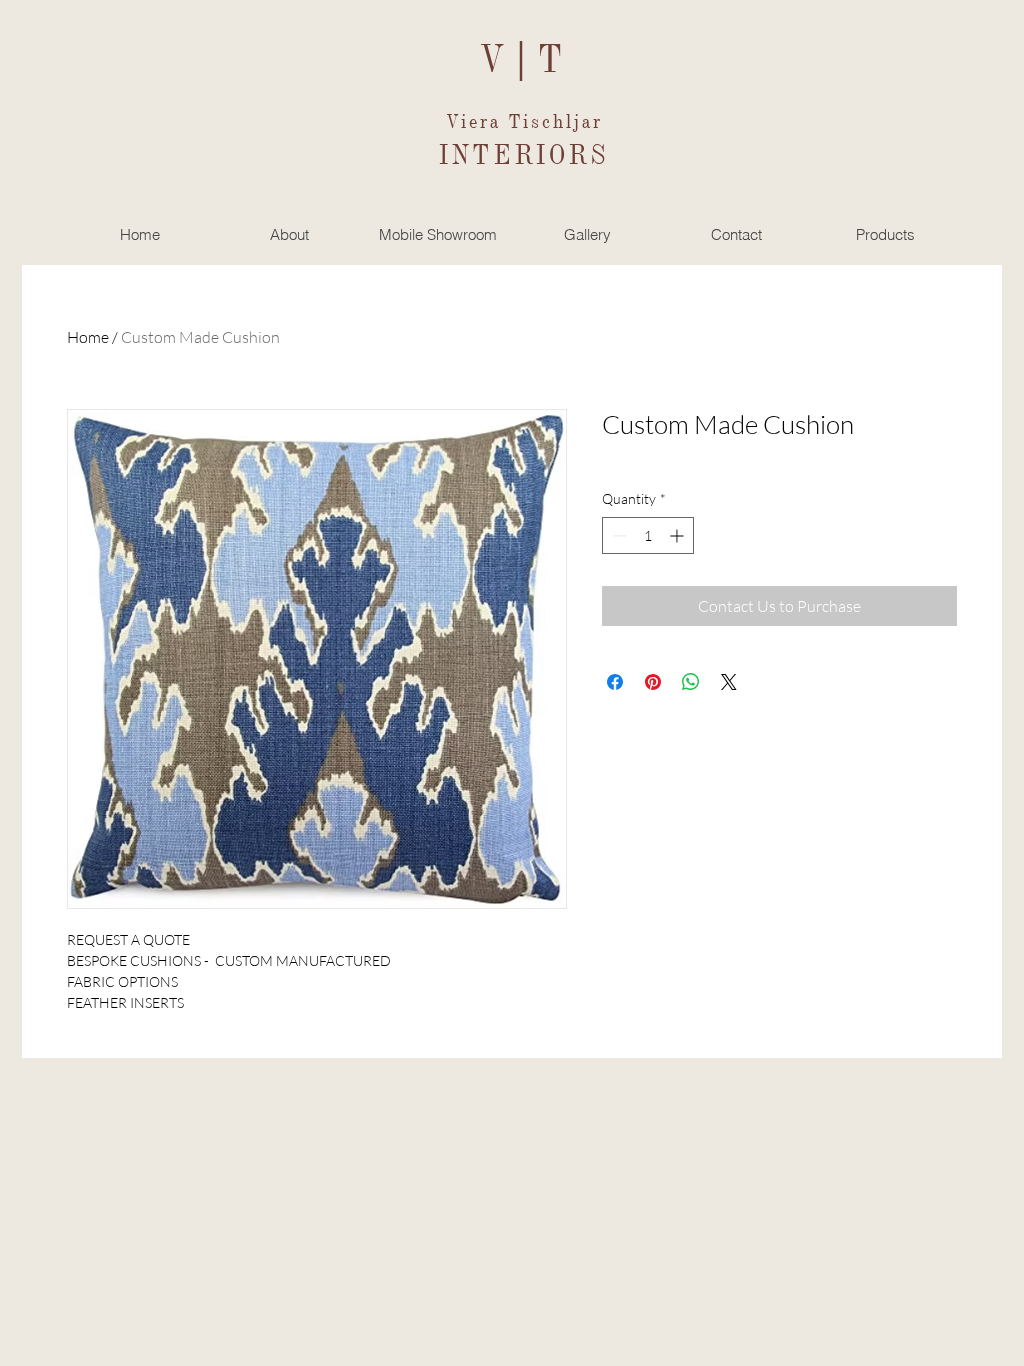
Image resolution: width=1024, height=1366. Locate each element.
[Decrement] (617, 535)
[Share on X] (729, 682)
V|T (525, 57)
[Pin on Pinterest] (653, 682)
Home (88, 337)
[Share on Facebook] (615, 682)
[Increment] (678, 535)
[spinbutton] (648, 535)
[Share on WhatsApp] (691, 682)
